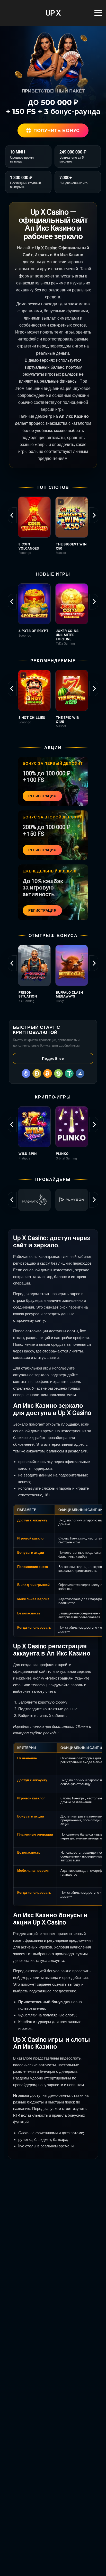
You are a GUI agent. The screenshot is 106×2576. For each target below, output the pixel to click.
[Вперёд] (94, 515)
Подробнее (53, 1058)
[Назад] (12, 515)
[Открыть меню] (98, 13)
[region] (53, 528)
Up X (53, 13)
